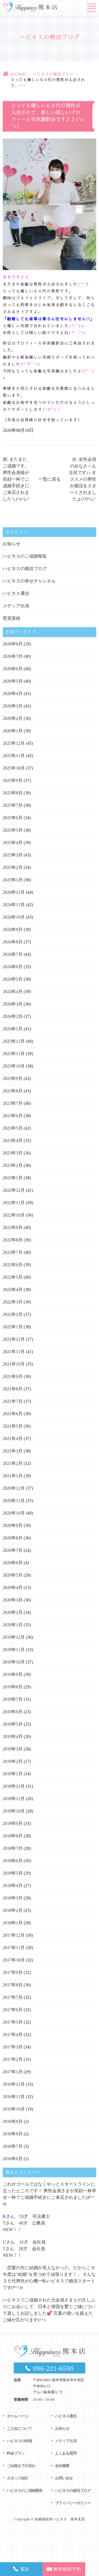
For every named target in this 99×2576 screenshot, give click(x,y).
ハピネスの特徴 (19, 2441)
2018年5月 (13, 1873)
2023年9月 (13, 1078)
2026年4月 (13, 694)
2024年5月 (13, 979)
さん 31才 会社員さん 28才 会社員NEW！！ (24, 2249)
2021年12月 (14, 1339)
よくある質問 (66, 2453)
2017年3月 (13, 2047)
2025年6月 (13, 818)
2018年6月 (13, 1861)
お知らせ (12, 544)
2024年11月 (14, 905)
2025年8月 (13, 793)
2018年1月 (13, 1923)
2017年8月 (13, 1985)
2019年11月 (14, 1650)
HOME (18, 74)
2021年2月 (13, 1463)
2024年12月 (14, 892)
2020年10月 (14, 1513)
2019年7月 (13, 1699)
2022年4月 (13, 1290)
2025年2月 (13, 867)
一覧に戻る (50, 479)
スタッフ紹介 (18, 2478)
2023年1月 (13, 1178)
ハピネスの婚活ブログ (53, 74)
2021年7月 (13, 1401)
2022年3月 (13, 1302)
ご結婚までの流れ (21, 2466)
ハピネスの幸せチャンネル (29, 581)
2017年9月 (13, 1972)
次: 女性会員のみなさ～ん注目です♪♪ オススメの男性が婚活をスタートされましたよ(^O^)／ (82, 479)
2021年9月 (13, 1376)
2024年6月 (13, 967)
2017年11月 (14, 1948)
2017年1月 (13, 2072)
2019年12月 (14, 1637)
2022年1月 (13, 1327)
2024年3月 (13, 1004)
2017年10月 (14, 1960)
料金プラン (16, 2453)
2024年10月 (14, 917)
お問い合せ (64, 2478)
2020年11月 (14, 1501)
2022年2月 (13, 1314)
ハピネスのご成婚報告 (25, 556)
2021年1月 (13, 1476)
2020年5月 (13, 1575)
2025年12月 (14, 743)
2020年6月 (13, 1563)
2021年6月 (13, 1414)
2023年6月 (13, 1116)
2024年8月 (13, 942)
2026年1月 (13, 731)
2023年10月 (14, 1066)
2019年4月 (13, 1737)
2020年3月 (13, 1600)
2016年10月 (14, 2109)
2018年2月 (13, 1910)
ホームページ (18, 2416)
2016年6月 (13, 2159)
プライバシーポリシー (73, 2503)
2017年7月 (13, 1997)
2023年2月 (13, 1165)
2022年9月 (13, 1227)
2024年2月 (13, 1016)
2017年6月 (13, 2010)
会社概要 (62, 2466)
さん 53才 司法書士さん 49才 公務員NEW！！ (26, 2223)
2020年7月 (13, 1550)
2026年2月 (13, 718)
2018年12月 (14, 1786)
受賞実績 (12, 618)
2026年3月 (13, 706)
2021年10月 (14, 1364)
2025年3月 (13, 855)
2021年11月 (14, 1352)
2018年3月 (13, 1898)
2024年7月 (13, 954)
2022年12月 (14, 1190)
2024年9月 (13, 929)
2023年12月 (14, 1041)
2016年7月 (13, 2146)
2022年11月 (14, 1203)
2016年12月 (14, 2084)
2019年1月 (13, 1774)
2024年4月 (13, 992)
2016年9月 (13, 2121)
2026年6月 (13, 669)
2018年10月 (14, 1811)
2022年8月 (13, 1240)
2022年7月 (13, 1252)
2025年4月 (13, 843)
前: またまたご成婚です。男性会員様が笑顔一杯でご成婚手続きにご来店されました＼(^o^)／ (16, 479)
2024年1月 (13, 1029)
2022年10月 (14, 1215)
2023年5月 (13, 1128)
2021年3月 (13, 1451)
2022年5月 (13, 1277)
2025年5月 (13, 830)
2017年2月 (13, 2059)
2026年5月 (13, 681)
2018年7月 (13, 1848)
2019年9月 (13, 1674)
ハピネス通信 (16, 593)
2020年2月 (13, 1612)
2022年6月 (13, 1265)
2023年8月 (13, 1091)
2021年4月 (13, 1439)
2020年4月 (13, 1588)
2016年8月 (13, 2134)
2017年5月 (13, 2022)
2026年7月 (13, 656)
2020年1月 (13, 1625)
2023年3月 (13, 1153)
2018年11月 (14, 1799)
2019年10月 (14, 1662)
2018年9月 (13, 1823)
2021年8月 (13, 1389)
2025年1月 (13, 880)
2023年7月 (13, 1103)
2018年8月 (13, 1836)
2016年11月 (14, 2097)
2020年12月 (14, 1488)
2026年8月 (13, 644)
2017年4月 (13, 2035)
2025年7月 (13, 805)
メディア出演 (16, 606)
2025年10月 (14, 768)
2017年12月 (14, 1935)
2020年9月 (13, 1525)
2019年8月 (13, 1687)
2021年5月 (13, 1426)
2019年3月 (13, 1749)
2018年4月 (13, 1886)
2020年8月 (13, 1538)
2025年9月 (13, 780)
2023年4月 (13, 1141)
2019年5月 (13, 1724)
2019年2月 (13, 1761)
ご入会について (19, 2429)
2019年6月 (13, 1712)
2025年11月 (14, 756)
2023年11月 (14, 1054)
